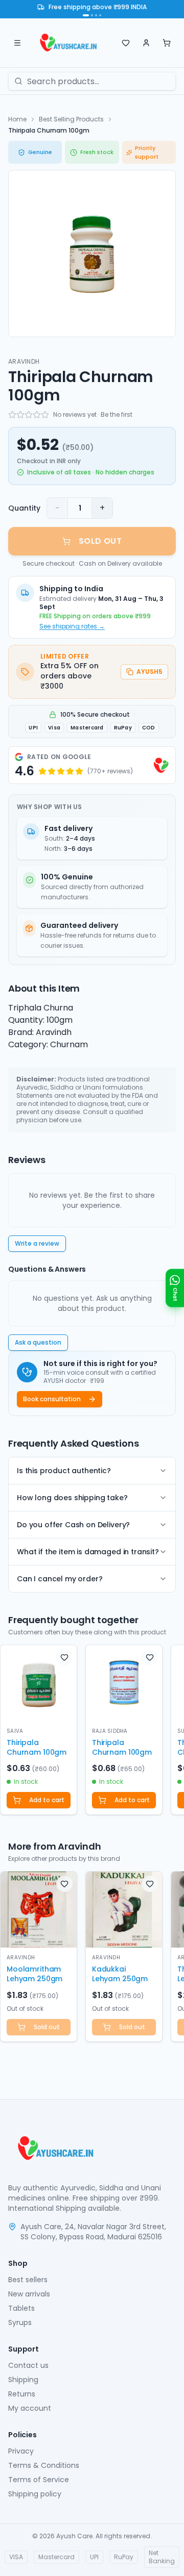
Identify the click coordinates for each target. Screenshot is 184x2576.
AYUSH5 (149, 672)
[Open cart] (167, 43)
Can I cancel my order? (60, 1579)
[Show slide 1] (86, 15)
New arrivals (29, 2294)
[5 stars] (45, 415)
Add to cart (47, 1800)
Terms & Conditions (44, 2465)
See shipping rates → (72, 626)
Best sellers (28, 2280)
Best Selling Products (71, 119)
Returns (22, 2394)
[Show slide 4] (100, 15)
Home (17, 119)
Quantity (24, 508)
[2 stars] (20, 415)
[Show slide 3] (96, 15)
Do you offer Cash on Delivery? (73, 1525)
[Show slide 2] (92, 15)
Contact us (28, 2365)
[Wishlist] (126, 43)
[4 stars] (37, 415)
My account (30, 2408)
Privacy (21, 2451)
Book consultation (52, 1399)
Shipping (23, 2380)
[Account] (146, 43)
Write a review (37, 1243)
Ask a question (38, 1342)
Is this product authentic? (64, 1471)
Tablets (21, 2308)
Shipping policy (35, 2494)
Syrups (20, 2322)
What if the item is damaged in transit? (88, 1552)
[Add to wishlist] (64, 1657)
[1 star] (12, 415)
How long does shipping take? (72, 1498)
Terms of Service (39, 2480)
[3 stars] (29, 415)
